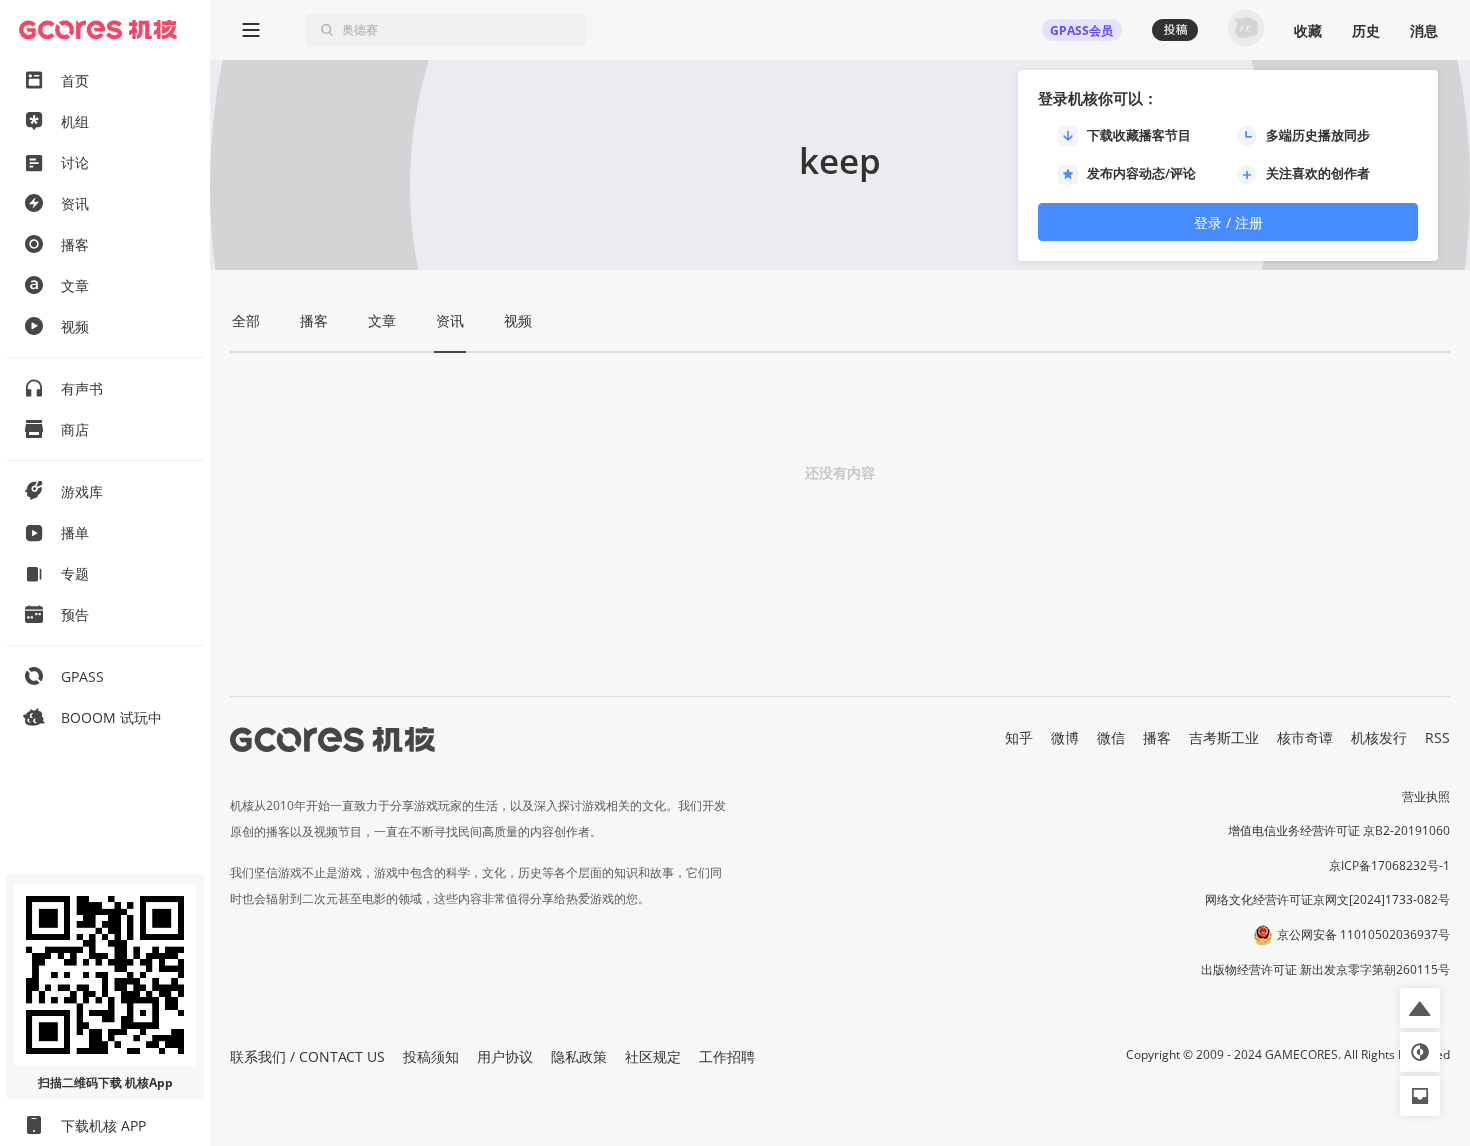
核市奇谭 (1305, 737)
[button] (1420, 1008)
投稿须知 (431, 1056)
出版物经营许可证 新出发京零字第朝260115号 (1325, 969)
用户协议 (505, 1056)
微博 (1065, 737)
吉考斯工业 (1224, 737)
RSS (1437, 737)
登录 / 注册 (1228, 222)
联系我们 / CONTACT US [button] (307, 1056)
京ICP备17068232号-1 (1389, 865)
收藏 (1308, 30)
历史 (1366, 30)
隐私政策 (579, 1056)
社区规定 (653, 1056)
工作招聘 (727, 1056)
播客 (1157, 737)
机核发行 (1379, 737)
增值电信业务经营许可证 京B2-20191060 (1339, 830)
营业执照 (1426, 796)
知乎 (1019, 737)
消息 (1424, 30)
